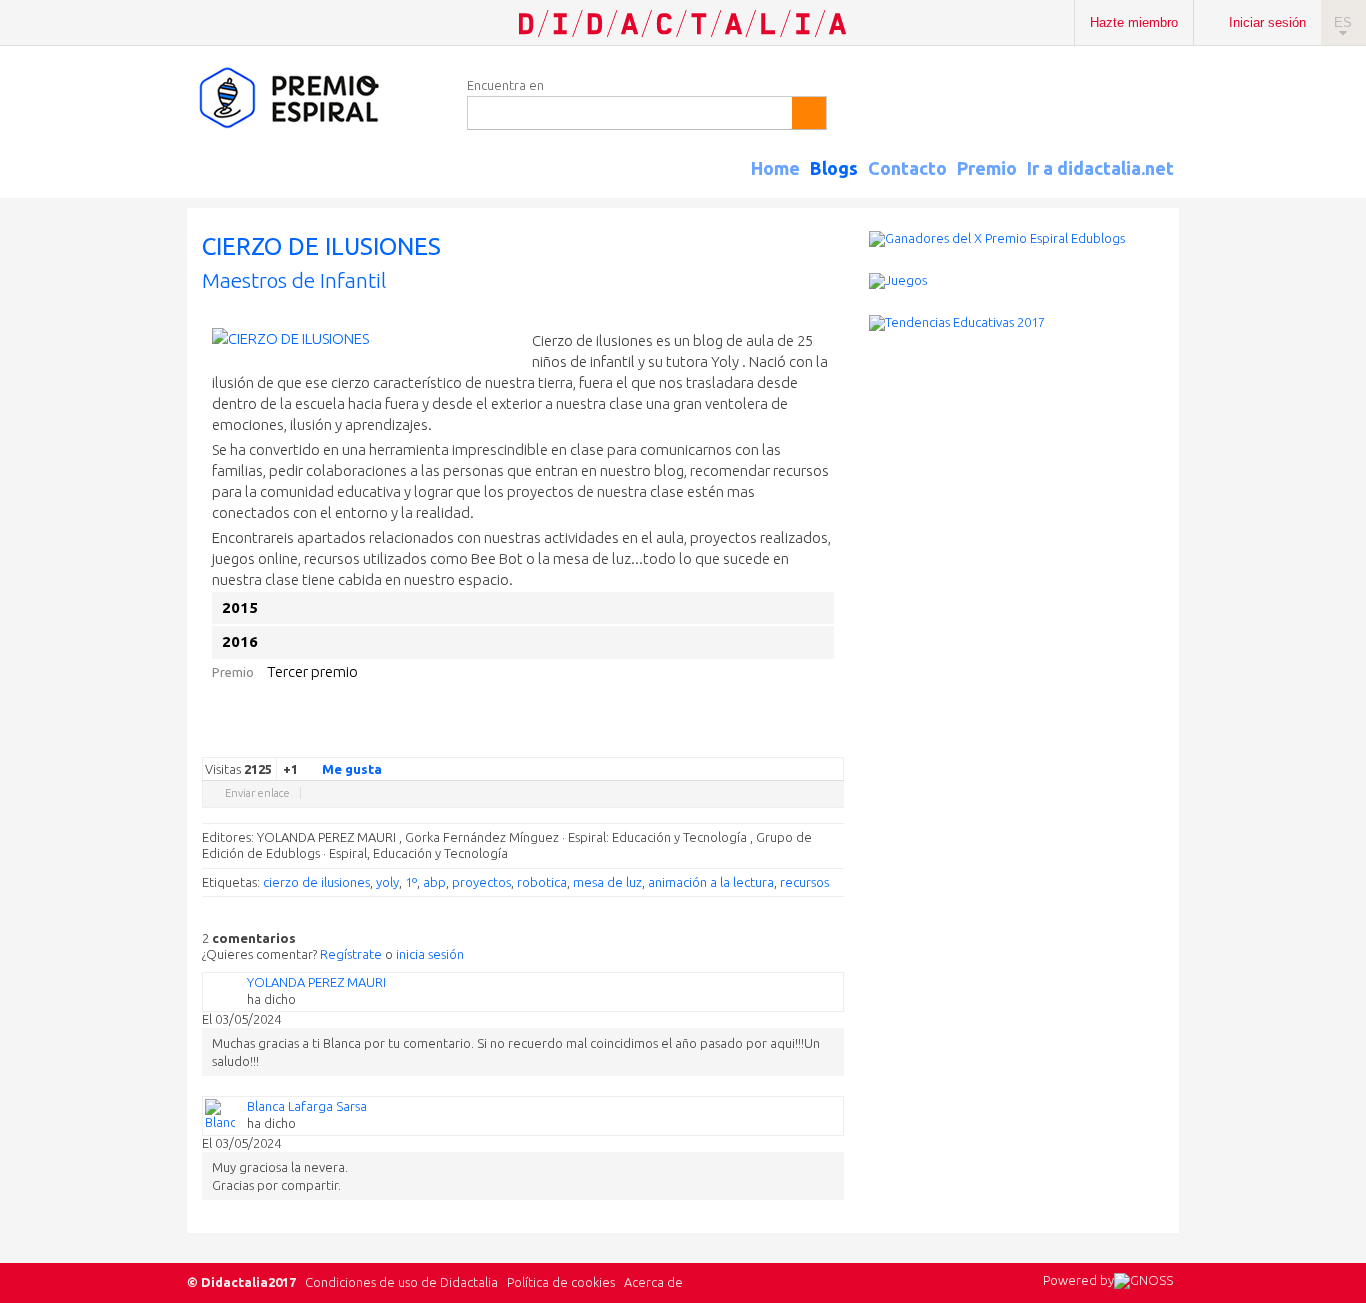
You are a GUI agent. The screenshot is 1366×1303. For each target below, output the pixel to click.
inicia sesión (430, 954)
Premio (987, 168)
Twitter (714, 742)
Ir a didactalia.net (1100, 168)
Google (694, 742)
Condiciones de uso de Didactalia (401, 1282)
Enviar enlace (257, 793)
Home (775, 168)
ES (1343, 22)
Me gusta (352, 769)
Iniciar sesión (1267, 22)
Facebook (734, 742)
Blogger (814, 742)
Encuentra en (505, 85)
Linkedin (774, 742)
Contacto (907, 168)
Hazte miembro (1134, 22)
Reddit (794, 742)
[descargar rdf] (1171, 186)
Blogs (834, 168)
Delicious (754, 742)
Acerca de (653, 1282)
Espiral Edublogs (317, 98)
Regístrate (351, 954)
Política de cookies (561, 1282)
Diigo (834, 742)
